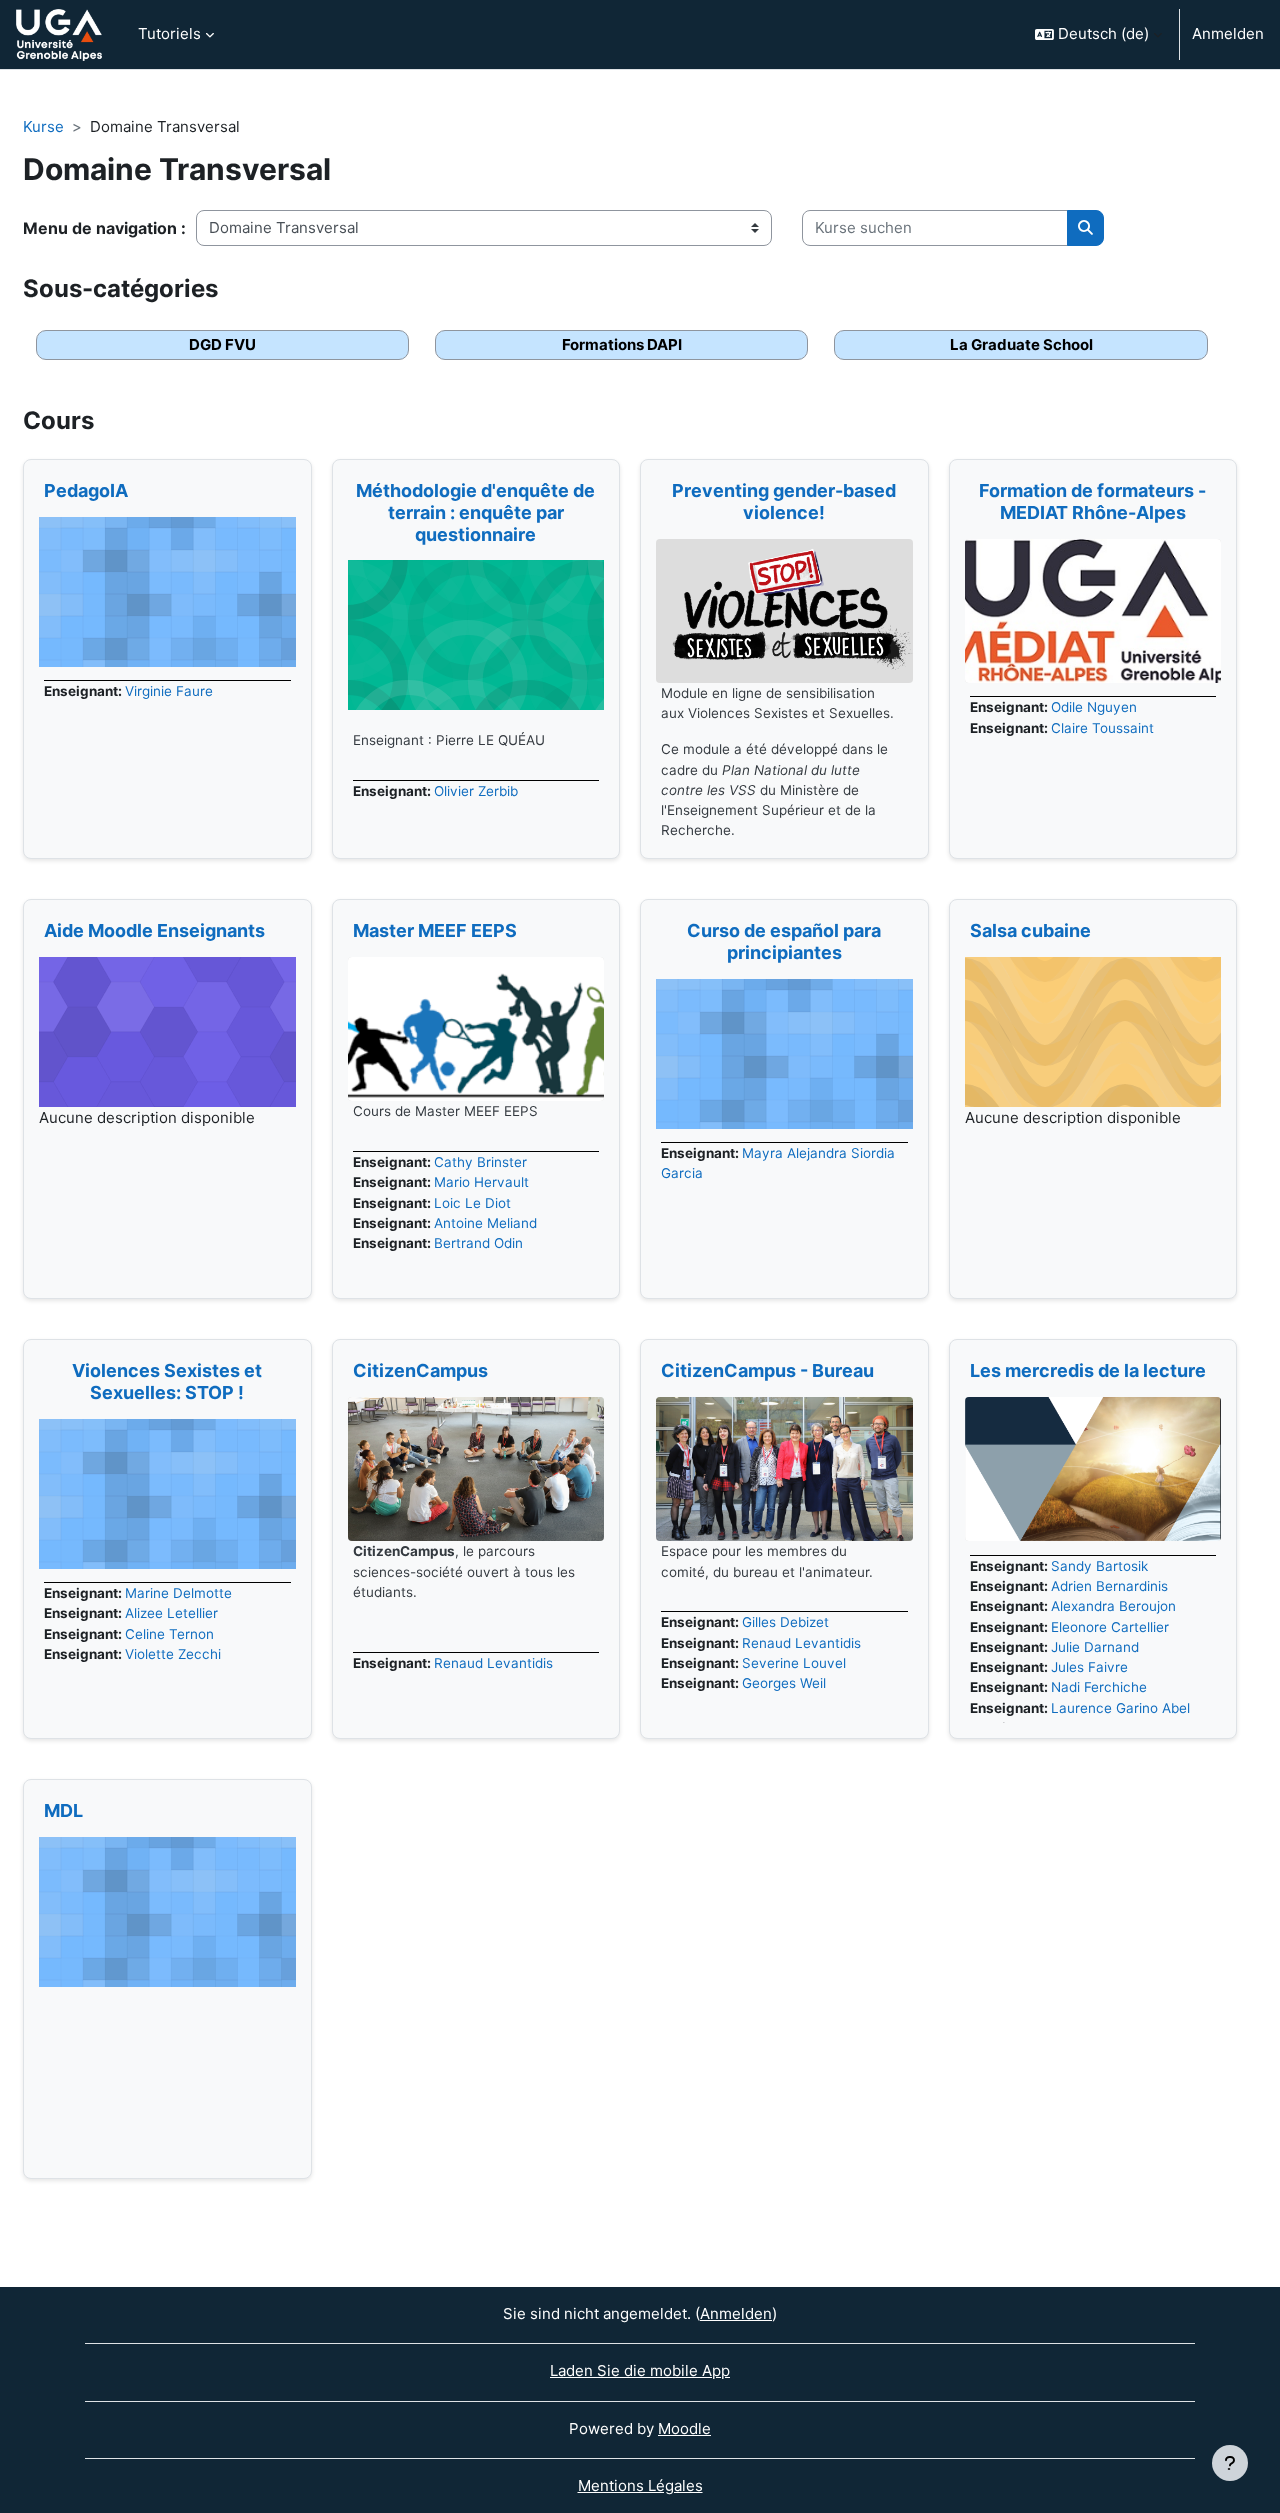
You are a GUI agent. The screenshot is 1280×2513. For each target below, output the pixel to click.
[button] (1098, 34)
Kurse (43, 126)
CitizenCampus (420, 1370)
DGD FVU (222, 344)
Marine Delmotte (178, 1593)
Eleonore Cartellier (1110, 1627)
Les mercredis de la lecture (1088, 1370)
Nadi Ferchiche (1099, 1687)
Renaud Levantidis (493, 1663)
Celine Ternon (169, 1634)
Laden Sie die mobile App (640, 2370)
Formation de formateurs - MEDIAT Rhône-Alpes (1092, 501)
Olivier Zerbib (476, 791)
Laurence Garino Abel (1120, 1708)
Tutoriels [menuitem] (169, 33)
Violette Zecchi (173, 1654)
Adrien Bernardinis (1109, 1586)
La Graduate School (1021, 344)
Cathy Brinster (480, 1162)
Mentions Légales (640, 2485)
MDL (63, 1810)
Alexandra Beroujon (1113, 1606)
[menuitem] (162, 2001)
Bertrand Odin (478, 1243)
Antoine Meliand (485, 1223)
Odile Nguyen (1094, 707)
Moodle (684, 2428)
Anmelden (1228, 33)
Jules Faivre (1089, 1667)
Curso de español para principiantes (784, 941)
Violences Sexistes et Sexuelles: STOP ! (167, 1381)
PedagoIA (86, 490)
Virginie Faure (169, 691)
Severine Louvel (794, 1663)
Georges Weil (784, 1683)
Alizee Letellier (171, 1613)
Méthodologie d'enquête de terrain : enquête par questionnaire (475, 512)
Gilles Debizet (785, 1622)
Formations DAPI (622, 344)
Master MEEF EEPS (435, 930)
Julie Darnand (1095, 1647)
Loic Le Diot (472, 1203)
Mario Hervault (481, 1182)
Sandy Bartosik (1099, 1566)
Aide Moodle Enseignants (154, 930)
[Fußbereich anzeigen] (1230, 2463)
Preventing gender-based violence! (784, 501)
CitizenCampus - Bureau (767, 1370)
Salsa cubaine (1030, 930)
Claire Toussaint (1102, 728)
